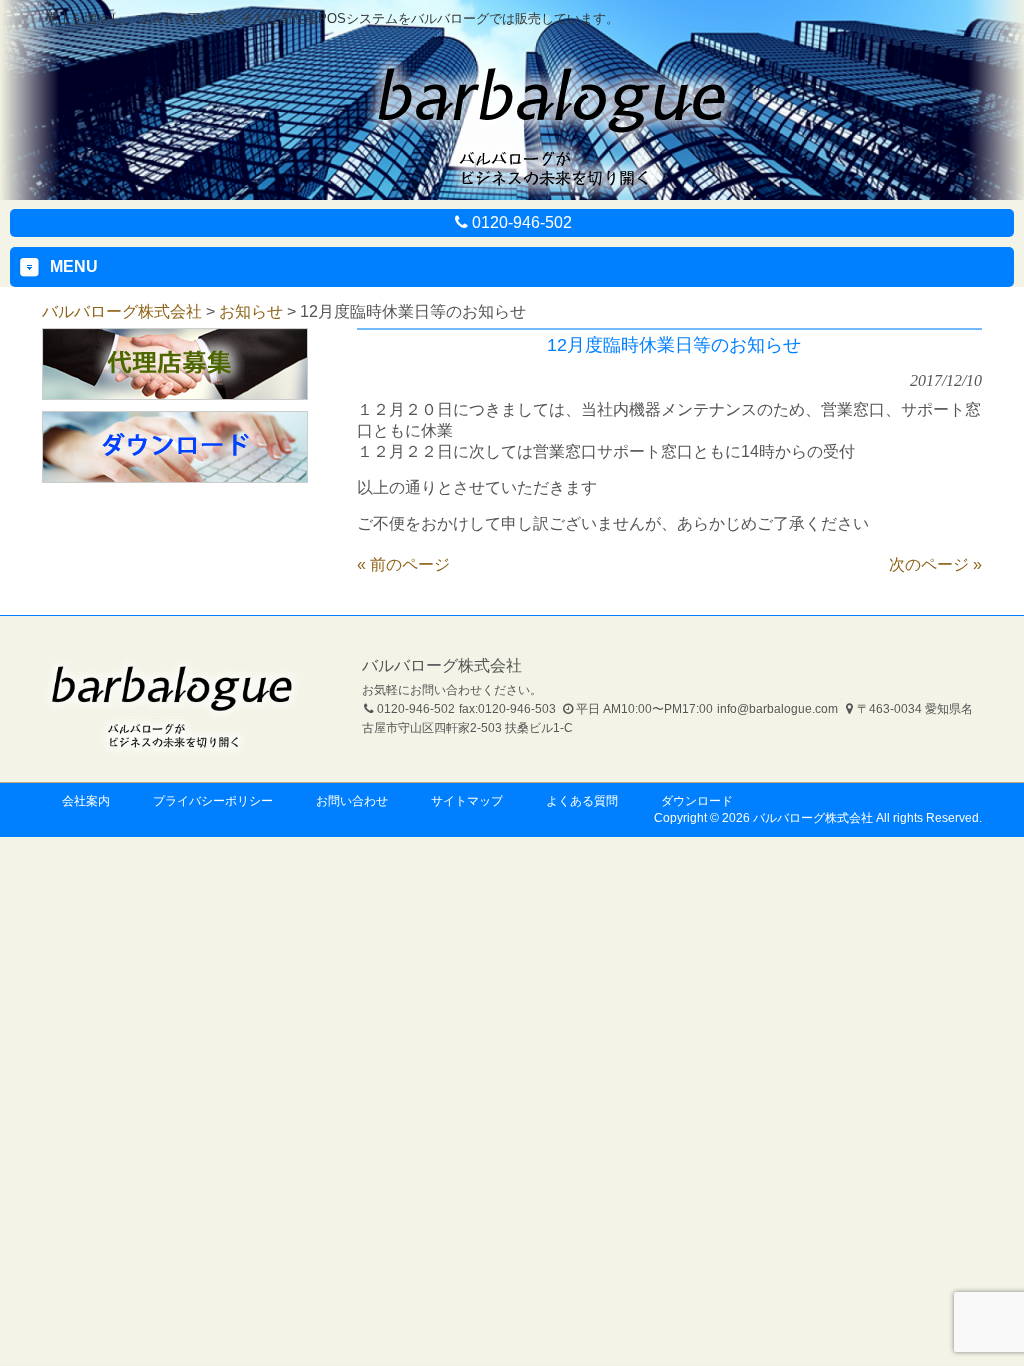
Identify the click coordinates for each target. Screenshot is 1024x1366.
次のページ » (935, 564)
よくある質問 (582, 801)
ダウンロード (697, 801)
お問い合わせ (352, 801)
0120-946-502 (522, 222)
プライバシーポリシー (213, 801)
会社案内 (86, 801)
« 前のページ (403, 564)
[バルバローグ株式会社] (552, 192)
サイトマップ (467, 801)
